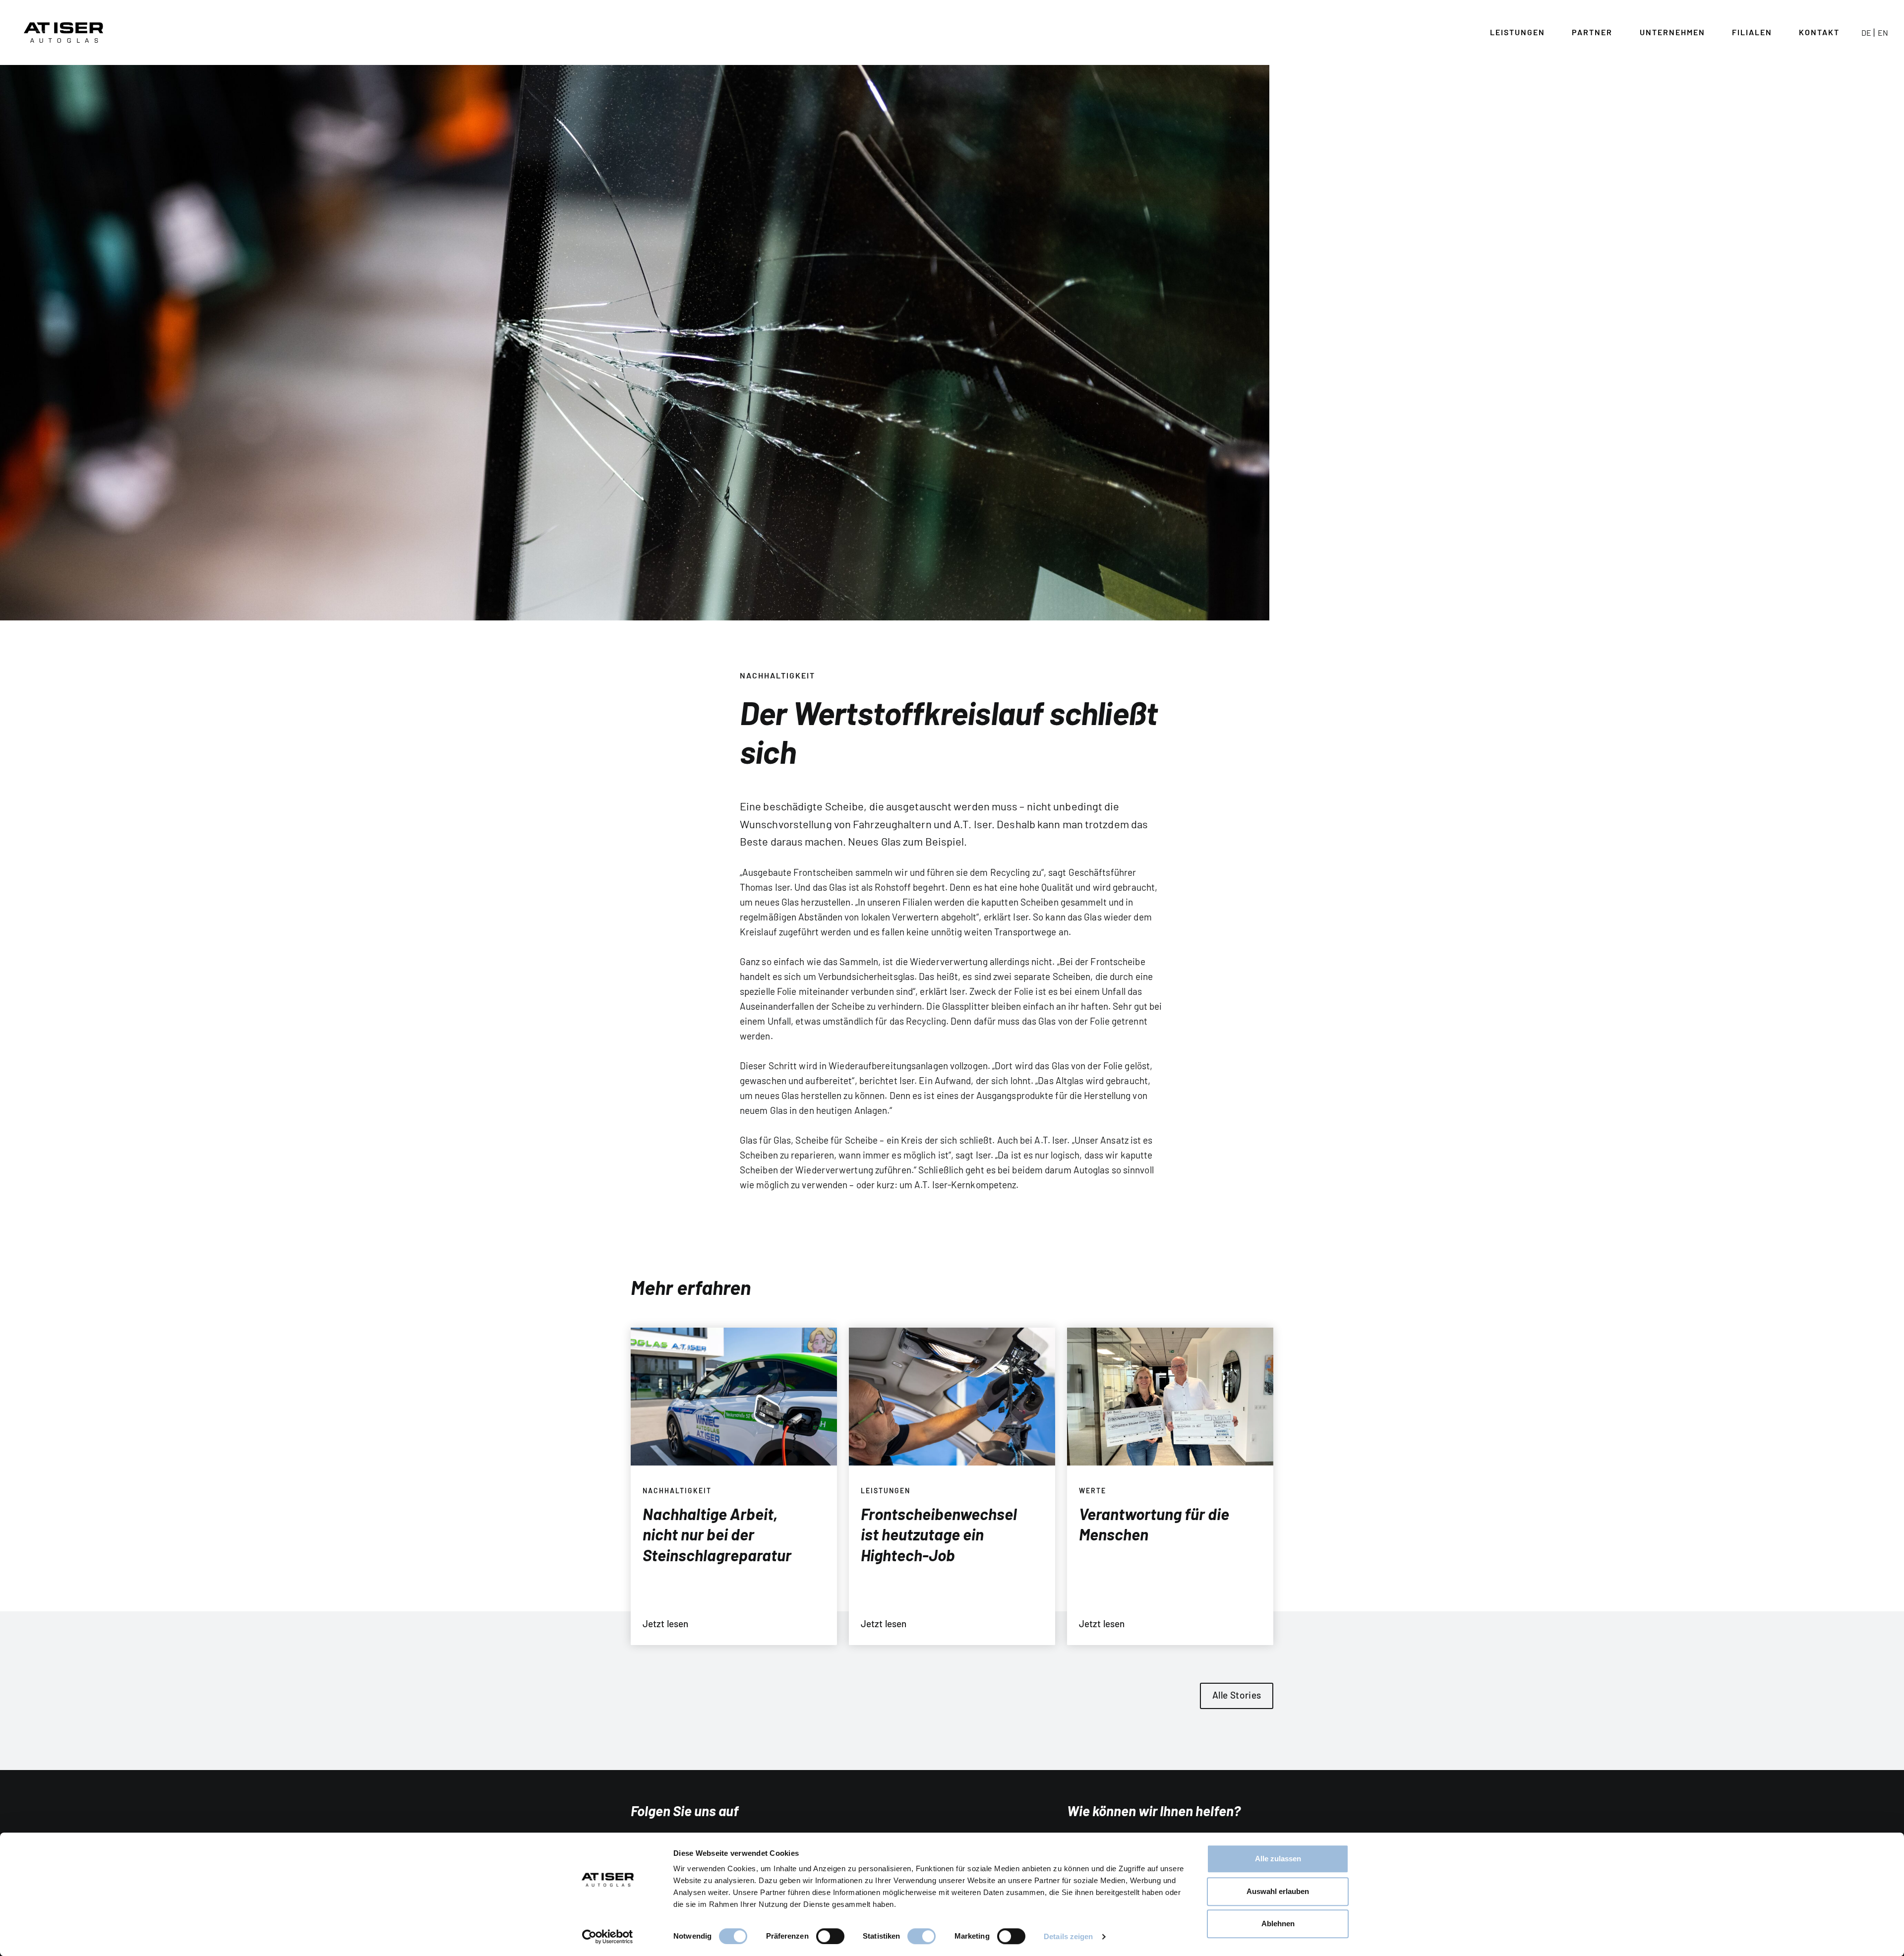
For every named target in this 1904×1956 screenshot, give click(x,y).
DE (1866, 32)
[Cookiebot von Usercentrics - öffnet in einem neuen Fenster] (608, 1937)
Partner (1592, 32)
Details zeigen (1068, 1936)
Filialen (1752, 32)
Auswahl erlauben (1278, 1891)
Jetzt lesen (665, 1623)
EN (1883, 32)
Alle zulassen (1278, 1859)
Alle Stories (1237, 1695)
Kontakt (1819, 32)
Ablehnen (1278, 1924)
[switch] (830, 1936)
